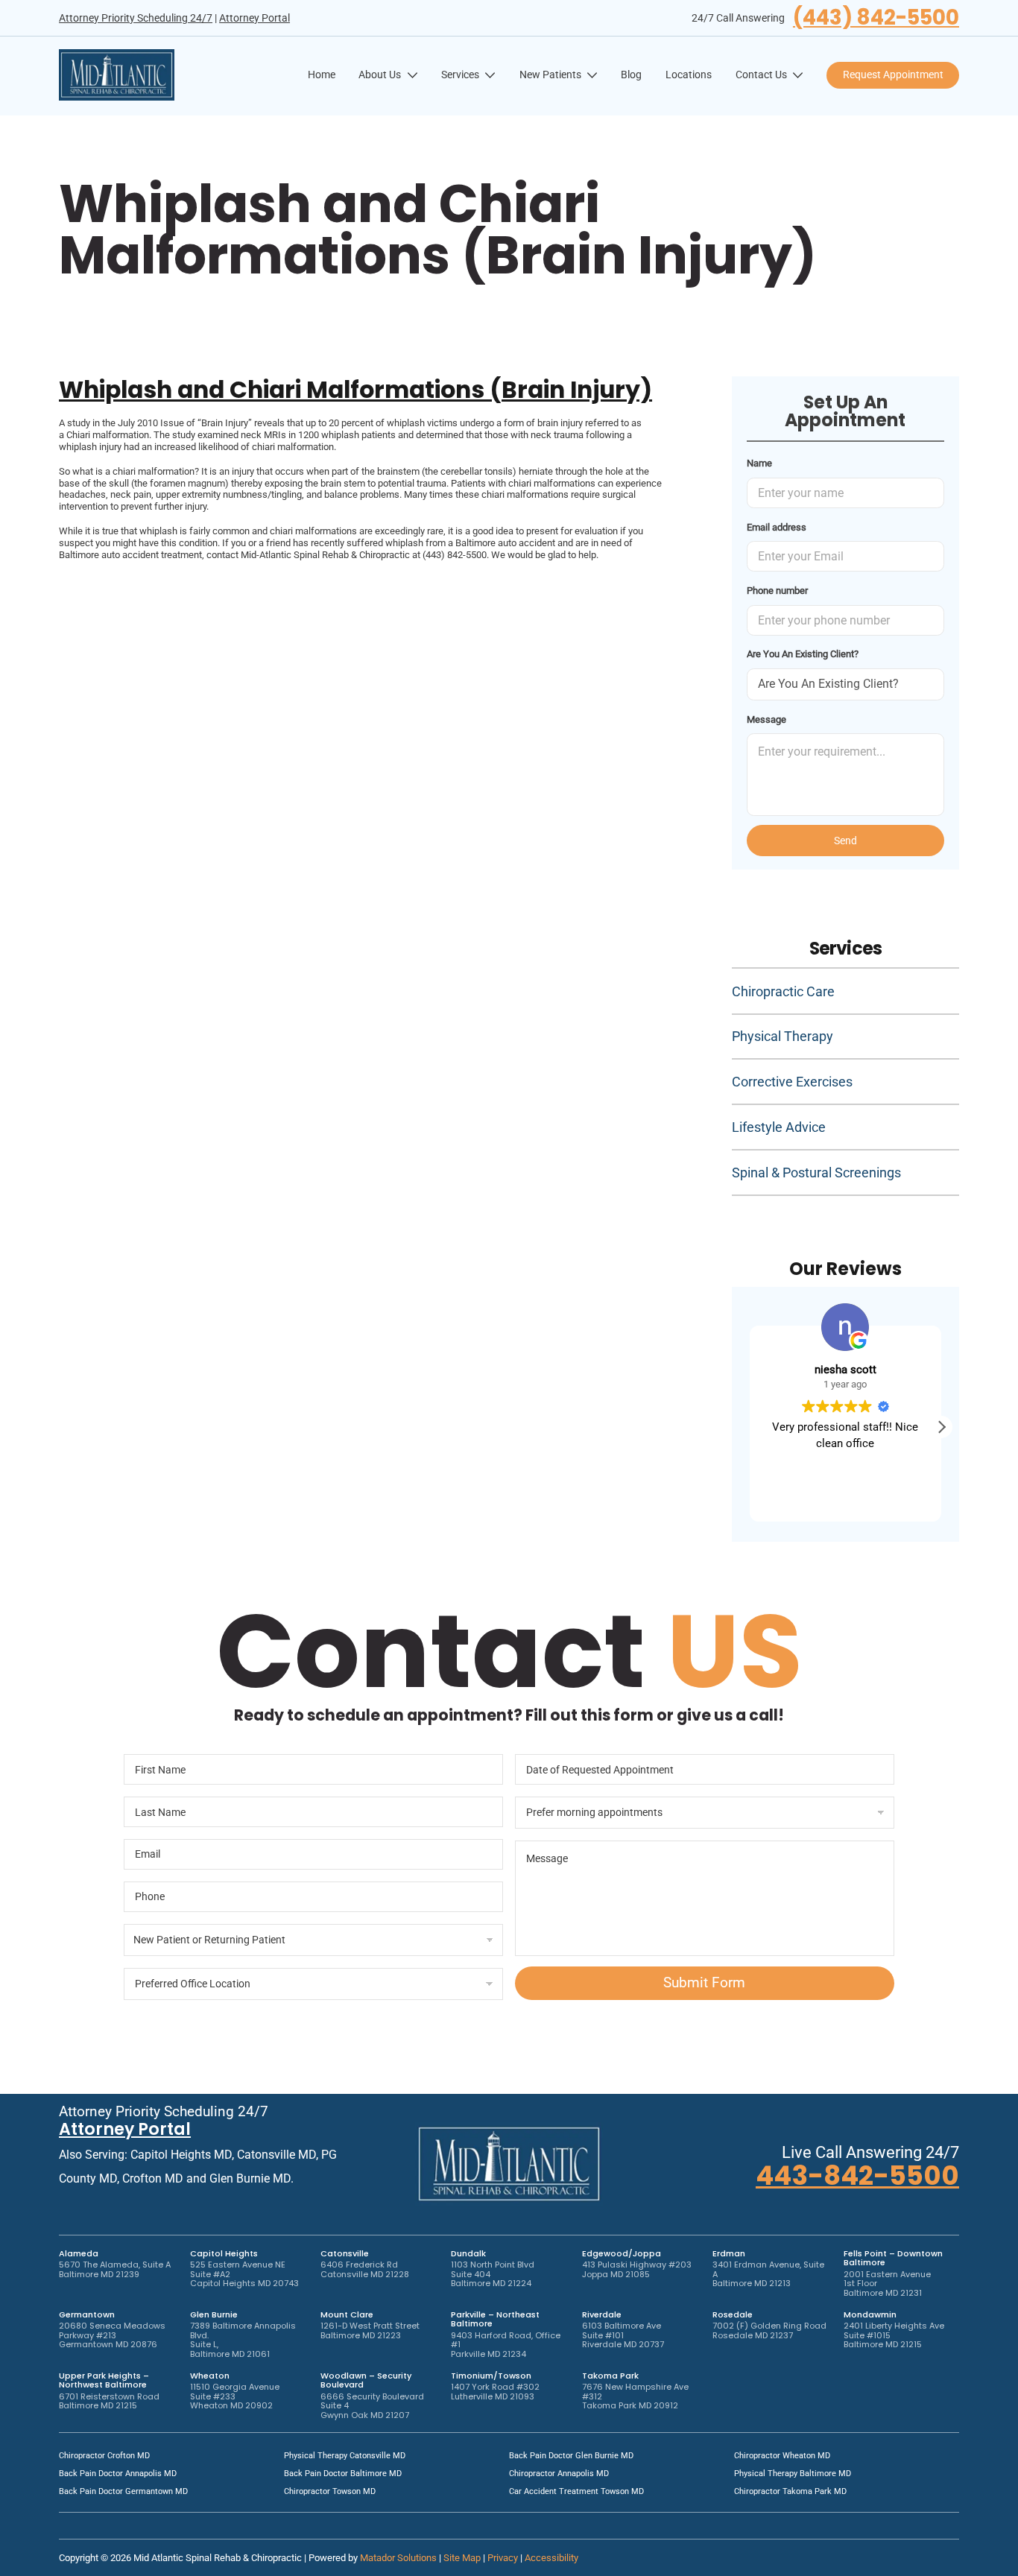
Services (460, 75)
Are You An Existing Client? (803, 654)
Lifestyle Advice (779, 1127)
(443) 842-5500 (876, 18)
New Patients (550, 75)
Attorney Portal (255, 18)
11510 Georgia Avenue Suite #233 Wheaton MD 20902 (235, 2396)
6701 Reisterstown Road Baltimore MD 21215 (109, 2401)
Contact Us (761, 75)
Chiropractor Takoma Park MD (790, 2491)
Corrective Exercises (792, 1082)
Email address (777, 527)
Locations (689, 75)
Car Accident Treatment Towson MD (576, 2491)
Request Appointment (893, 75)
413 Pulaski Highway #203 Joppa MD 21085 (637, 2269)
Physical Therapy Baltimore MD (793, 2474)
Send (845, 841)
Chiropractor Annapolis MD (559, 2474)
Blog (631, 75)
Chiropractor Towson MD (330, 2491)
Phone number (777, 591)
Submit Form (704, 1982)
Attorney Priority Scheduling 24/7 (136, 18)
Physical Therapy (783, 1036)
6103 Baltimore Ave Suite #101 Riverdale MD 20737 (623, 2335)
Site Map (462, 2558)
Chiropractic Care (783, 991)
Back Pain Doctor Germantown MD (123, 2491)
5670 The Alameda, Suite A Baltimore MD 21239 (115, 2269)
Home (322, 75)
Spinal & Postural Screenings (816, 1173)
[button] (941, 1427)
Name (759, 463)
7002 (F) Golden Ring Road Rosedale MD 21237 (769, 2330)
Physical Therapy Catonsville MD (345, 2456)
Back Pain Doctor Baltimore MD (343, 2474)
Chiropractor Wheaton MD (782, 2456)
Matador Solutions (398, 2558)
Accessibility (551, 2558)
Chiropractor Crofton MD (104, 2456)
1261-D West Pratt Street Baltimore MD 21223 (370, 2330)
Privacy (503, 2558)
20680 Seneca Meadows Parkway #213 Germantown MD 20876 (112, 2335)
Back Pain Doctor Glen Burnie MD (571, 2456)
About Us (380, 75)
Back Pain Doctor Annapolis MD (118, 2474)
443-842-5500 (857, 2175)
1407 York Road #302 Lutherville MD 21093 (495, 2392)
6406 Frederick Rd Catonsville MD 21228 (365, 2269)
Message (766, 719)
